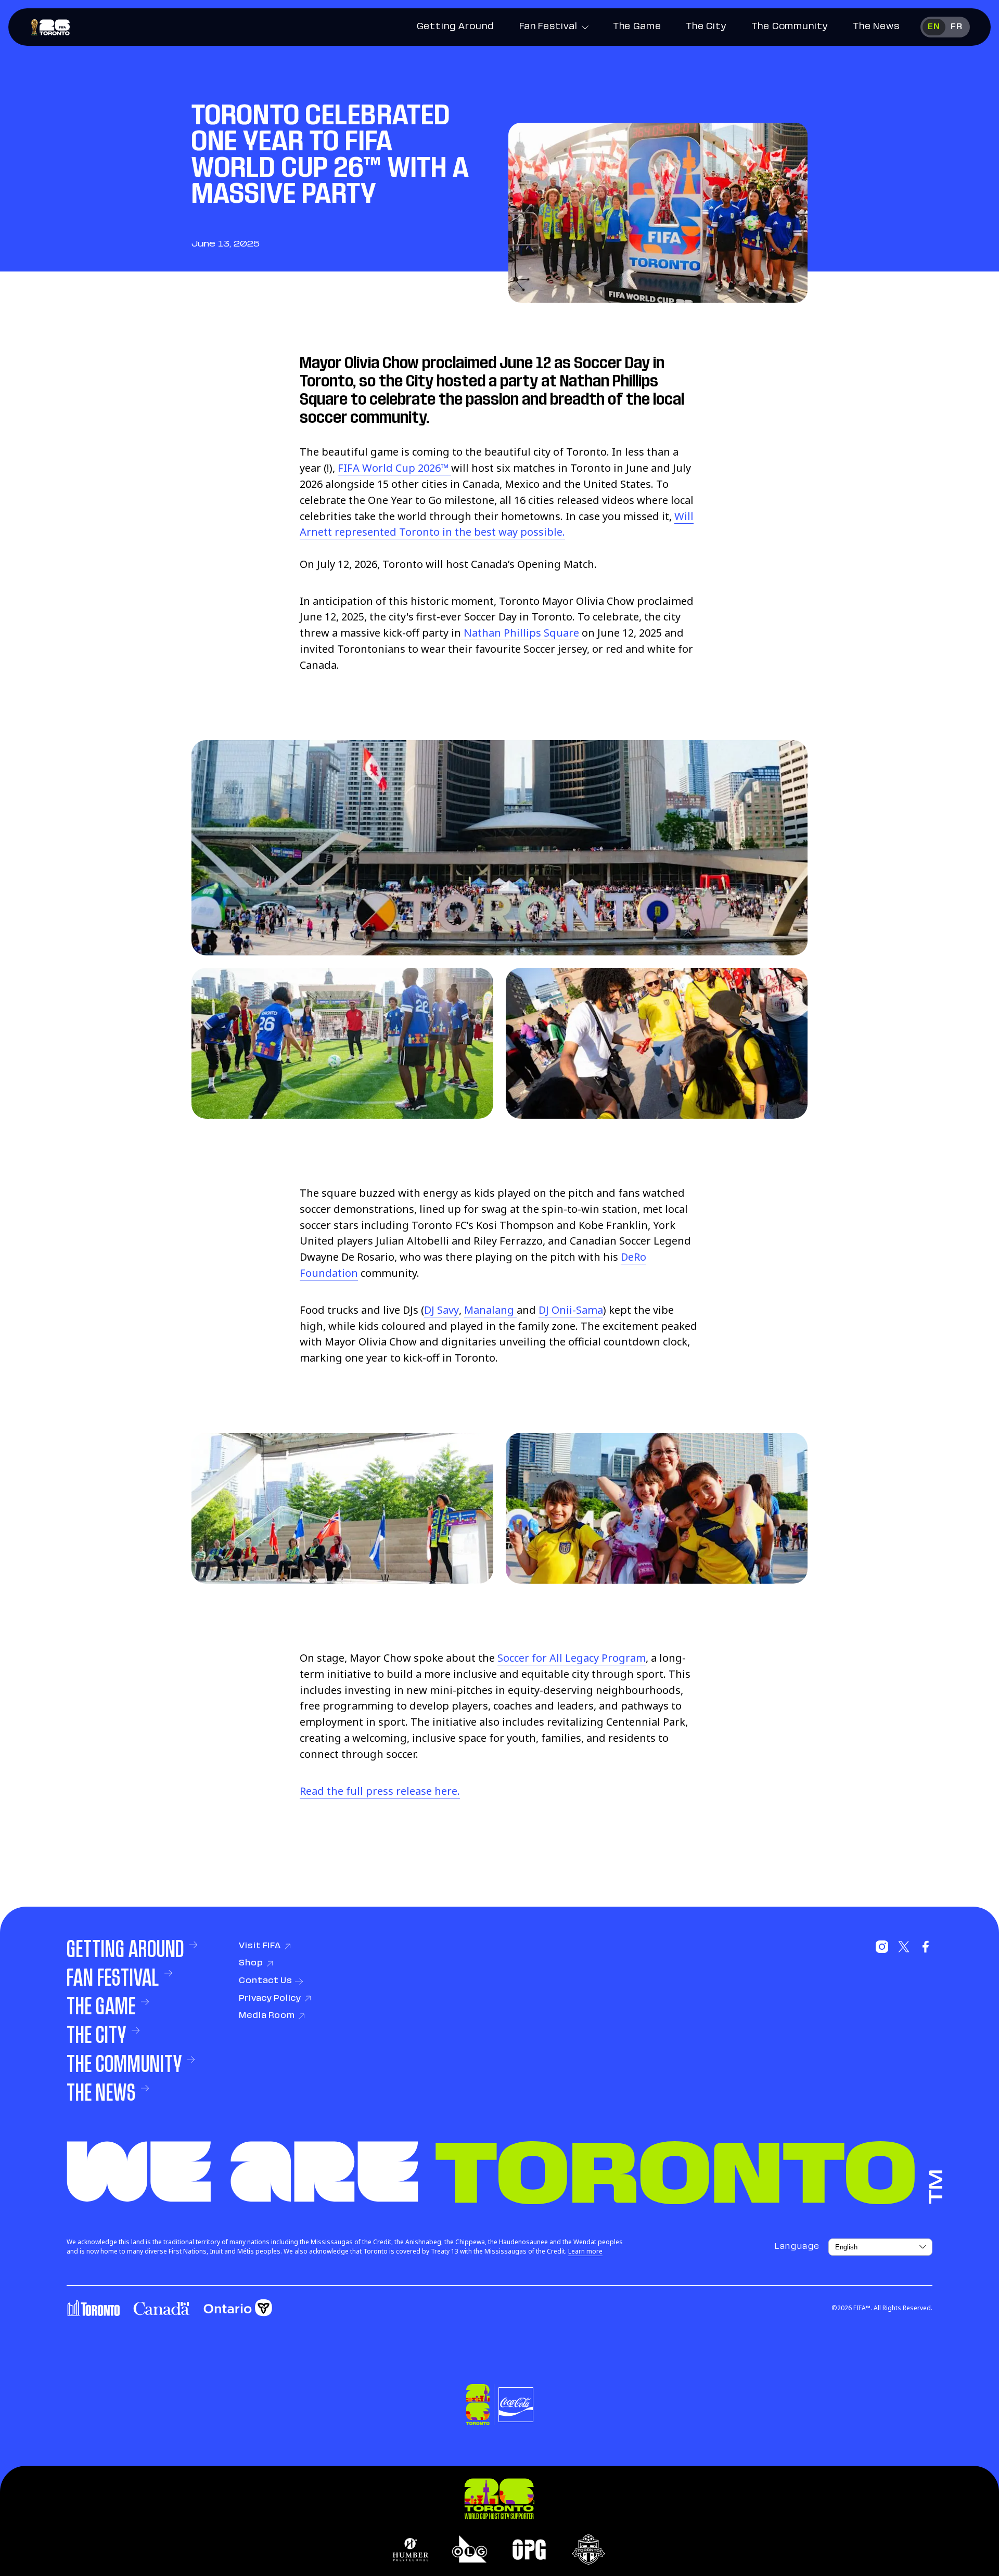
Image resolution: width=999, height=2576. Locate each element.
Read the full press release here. (380, 1791)
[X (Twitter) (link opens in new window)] (904, 1947)
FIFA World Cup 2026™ (394, 468)
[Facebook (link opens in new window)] (926, 1947)
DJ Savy (441, 1310)
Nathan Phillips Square (520, 633)
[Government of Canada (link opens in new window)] (162, 2308)
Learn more (585, 2251)
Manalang (490, 1310)
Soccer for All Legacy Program (572, 1658)
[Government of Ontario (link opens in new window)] (238, 2308)
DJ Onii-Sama (571, 1310)
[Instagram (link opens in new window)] (882, 1947)
